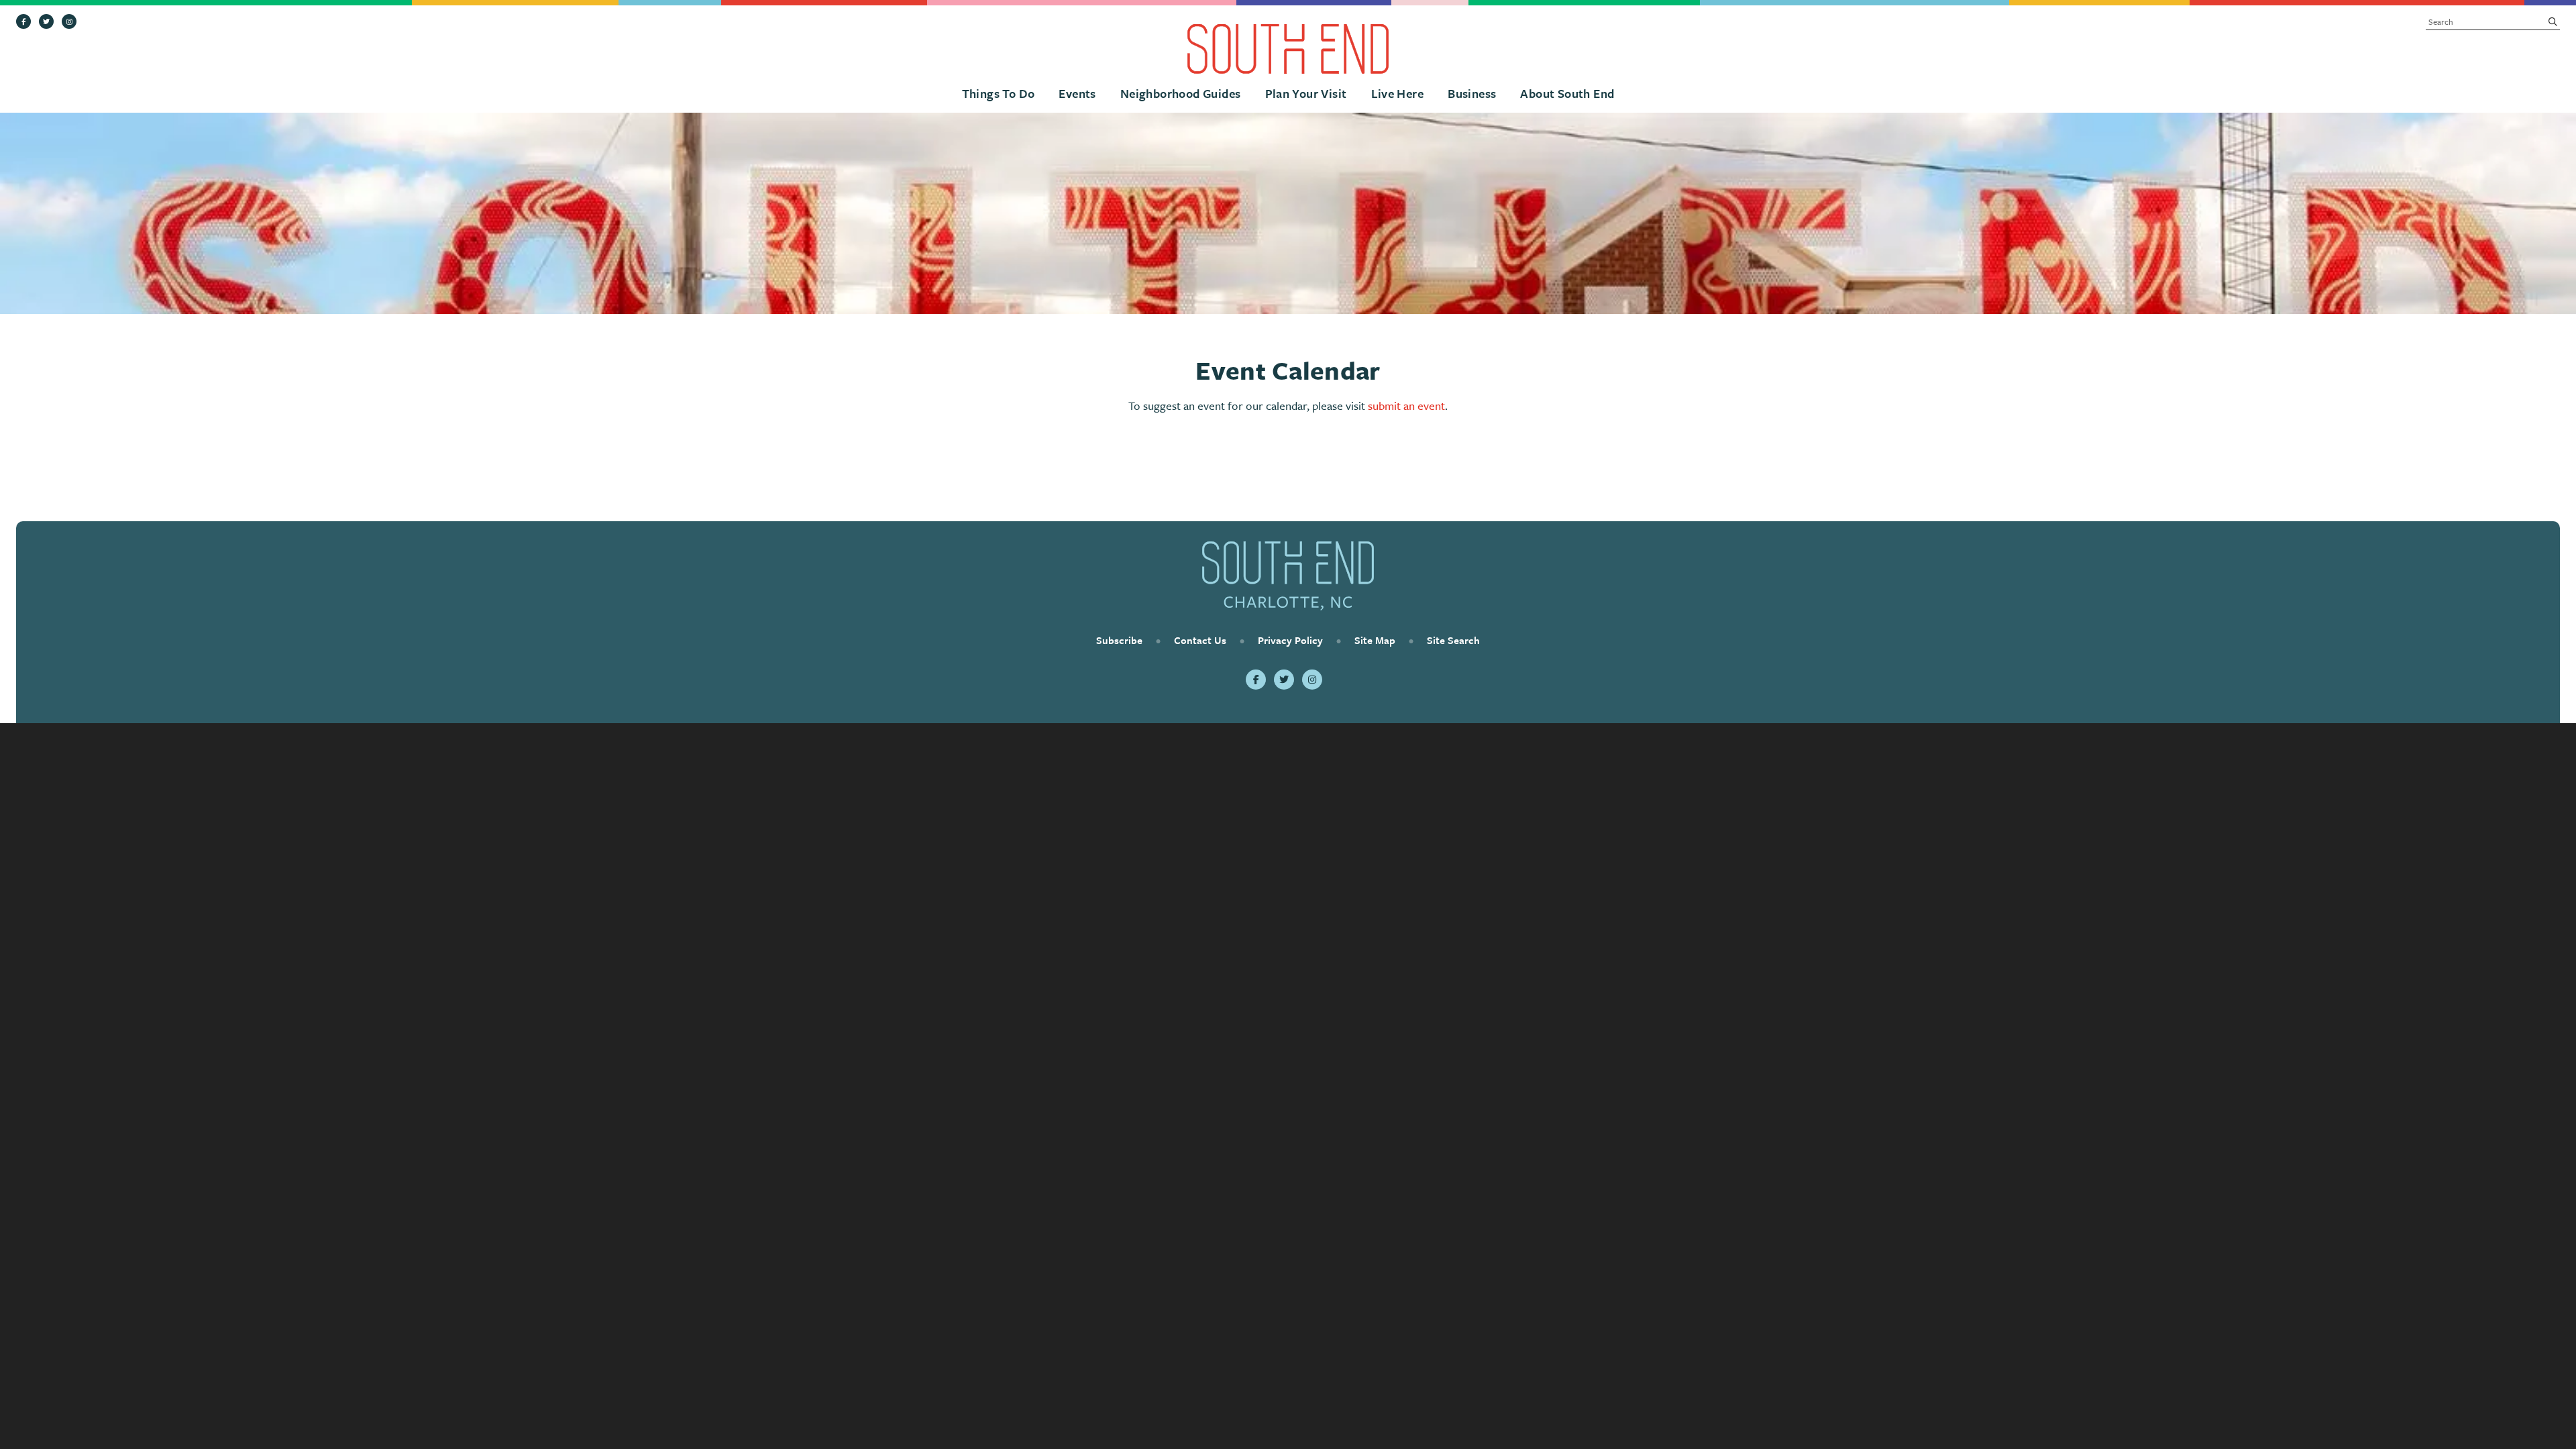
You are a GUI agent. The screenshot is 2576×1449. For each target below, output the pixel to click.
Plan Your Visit (1306, 93)
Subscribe (1119, 640)
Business (1472, 93)
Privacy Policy (1290, 640)
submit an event (1406, 406)
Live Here (1398, 93)
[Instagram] (69, 21)
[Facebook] (23, 21)
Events (1077, 93)
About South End (1567, 93)
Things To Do (999, 93)
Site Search (1453, 640)
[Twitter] (46, 21)
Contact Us (1200, 640)
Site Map (1375, 640)
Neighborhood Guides (1181, 93)
